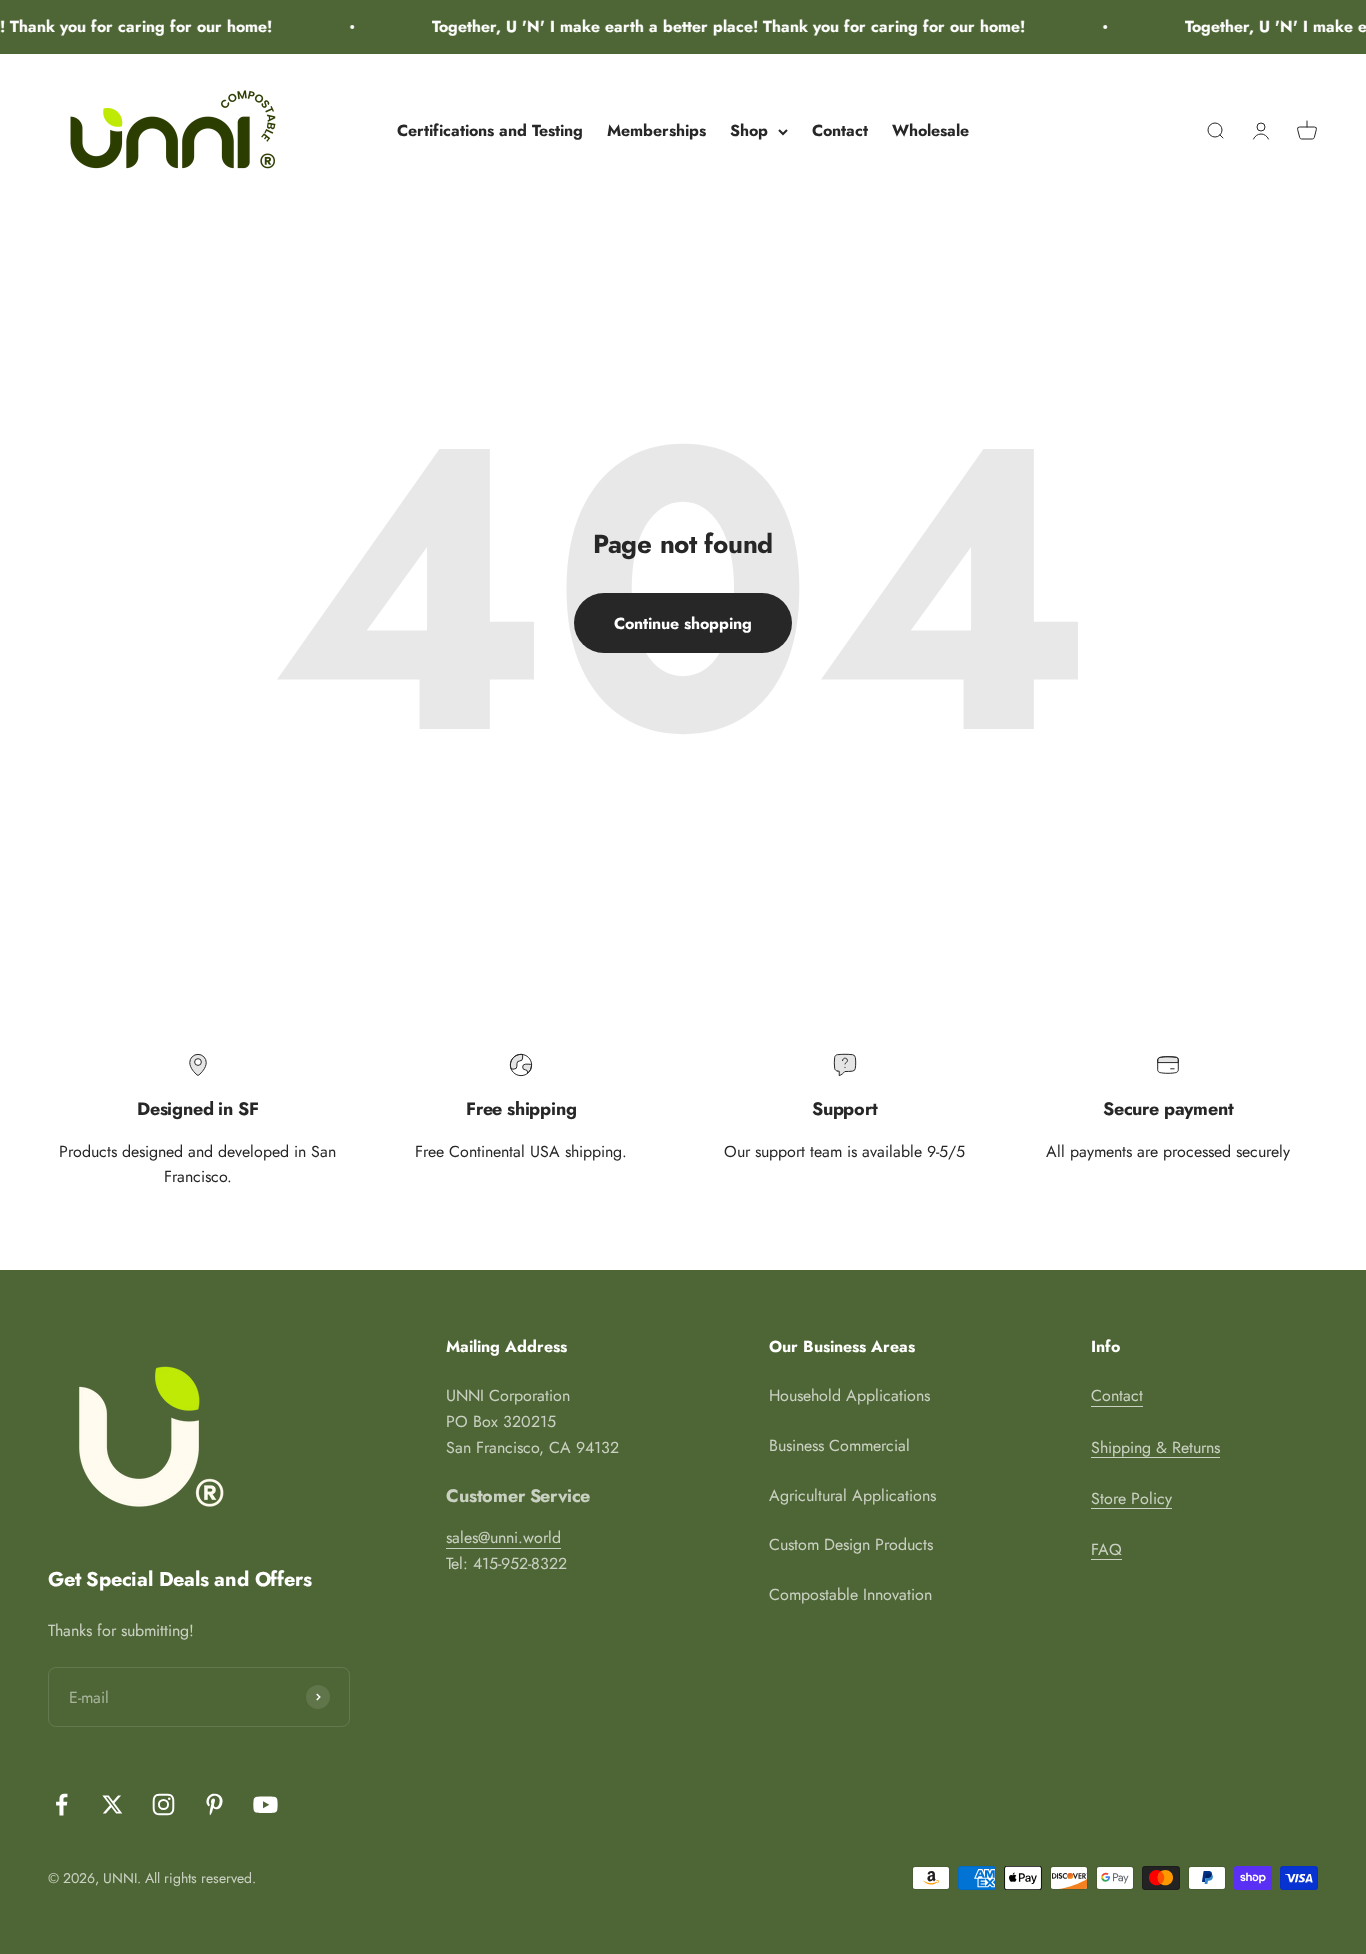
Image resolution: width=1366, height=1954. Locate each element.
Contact (840, 130)
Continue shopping (683, 623)
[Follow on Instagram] (163, 1804)
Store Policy (1131, 1498)
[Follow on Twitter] (112, 1804)
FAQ (1106, 1549)
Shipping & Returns (1155, 1447)
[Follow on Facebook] (61, 1804)
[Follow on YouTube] (265, 1804)
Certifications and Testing (490, 130)
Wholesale (930, 130)
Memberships (656, 130)
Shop (749, 130)
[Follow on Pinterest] (214, 1804)
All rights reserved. (200, 1878)
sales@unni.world (503, 1537)
